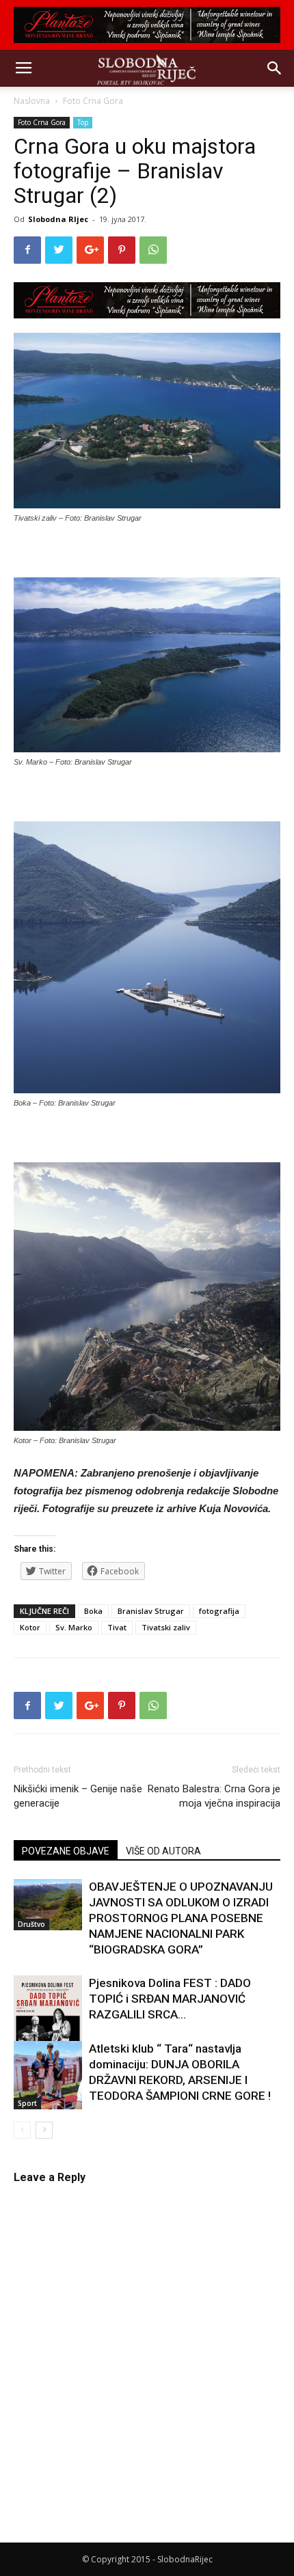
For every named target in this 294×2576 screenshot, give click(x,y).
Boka (93, 1611)
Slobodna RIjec (58, 219)
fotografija (219, 1611)
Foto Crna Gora (93, 101)
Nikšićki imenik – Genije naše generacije (78, 1796)
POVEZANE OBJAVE (66, 1851)
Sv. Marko (74, 1627)
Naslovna (32, 101)
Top (83, 122)
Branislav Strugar (151, 1611)
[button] (275, 68)
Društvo (31, 1924)
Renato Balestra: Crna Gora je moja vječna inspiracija (214, 1796)
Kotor (30, 1627)
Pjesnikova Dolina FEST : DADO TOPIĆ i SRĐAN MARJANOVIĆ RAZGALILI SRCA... (170, 1999)
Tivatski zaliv (166, 1627)
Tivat (117, 1627)
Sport (27, 2103)
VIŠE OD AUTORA (163, 1851)
